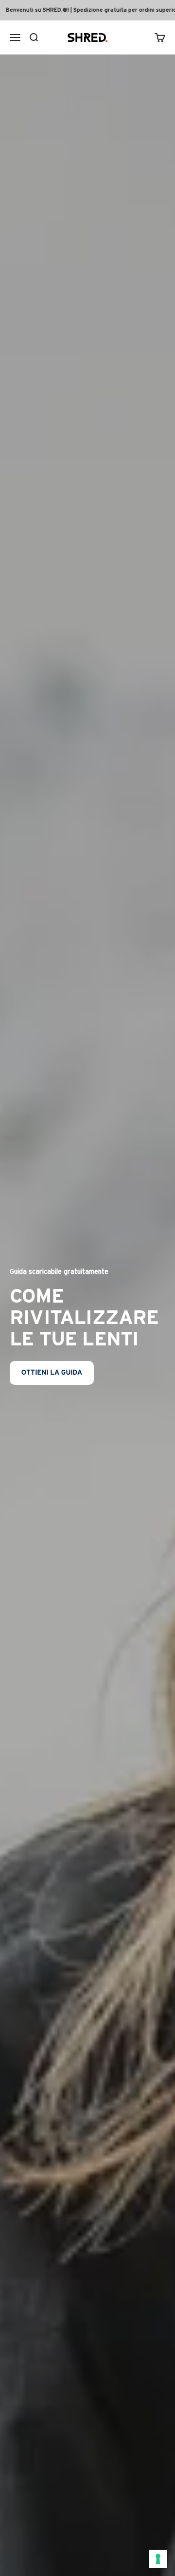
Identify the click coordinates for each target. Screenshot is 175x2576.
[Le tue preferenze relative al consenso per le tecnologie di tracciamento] (158, 2559)
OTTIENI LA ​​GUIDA (52, 1373)
